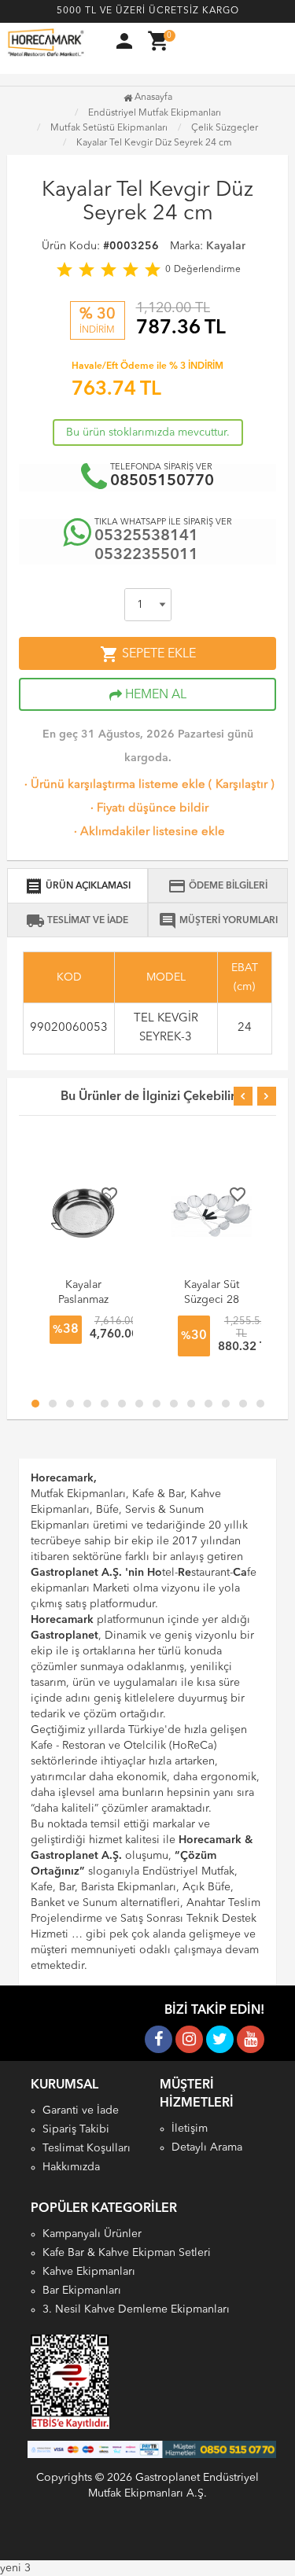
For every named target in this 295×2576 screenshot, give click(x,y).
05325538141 (146, 536)
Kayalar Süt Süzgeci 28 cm (212, 1300)
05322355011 (146, 555)
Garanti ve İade (81, 2110)
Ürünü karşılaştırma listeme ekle (113, 785)
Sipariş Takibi (76, 2129)
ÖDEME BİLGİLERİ (218, 886)
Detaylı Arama (207, 2147)
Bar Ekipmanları (82, 2291)
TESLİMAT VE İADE (77, 921)
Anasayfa (152, 98)
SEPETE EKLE (148, 654)
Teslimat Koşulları (87, 2148)
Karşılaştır (242, 785)
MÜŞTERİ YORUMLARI (218, 921)
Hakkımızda (71, 2167)
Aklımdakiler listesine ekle (148, 832)
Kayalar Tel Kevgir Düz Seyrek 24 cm (154, 143)
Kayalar (226, 246)
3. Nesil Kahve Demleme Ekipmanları (136, 2309)
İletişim (190, 2129)
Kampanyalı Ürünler (92, 2234)
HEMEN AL (154, 695)
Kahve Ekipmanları (89, 2272)
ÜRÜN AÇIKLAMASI (77, 886)
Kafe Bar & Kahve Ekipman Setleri (127, 2253)
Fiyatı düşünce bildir (148, 809)
